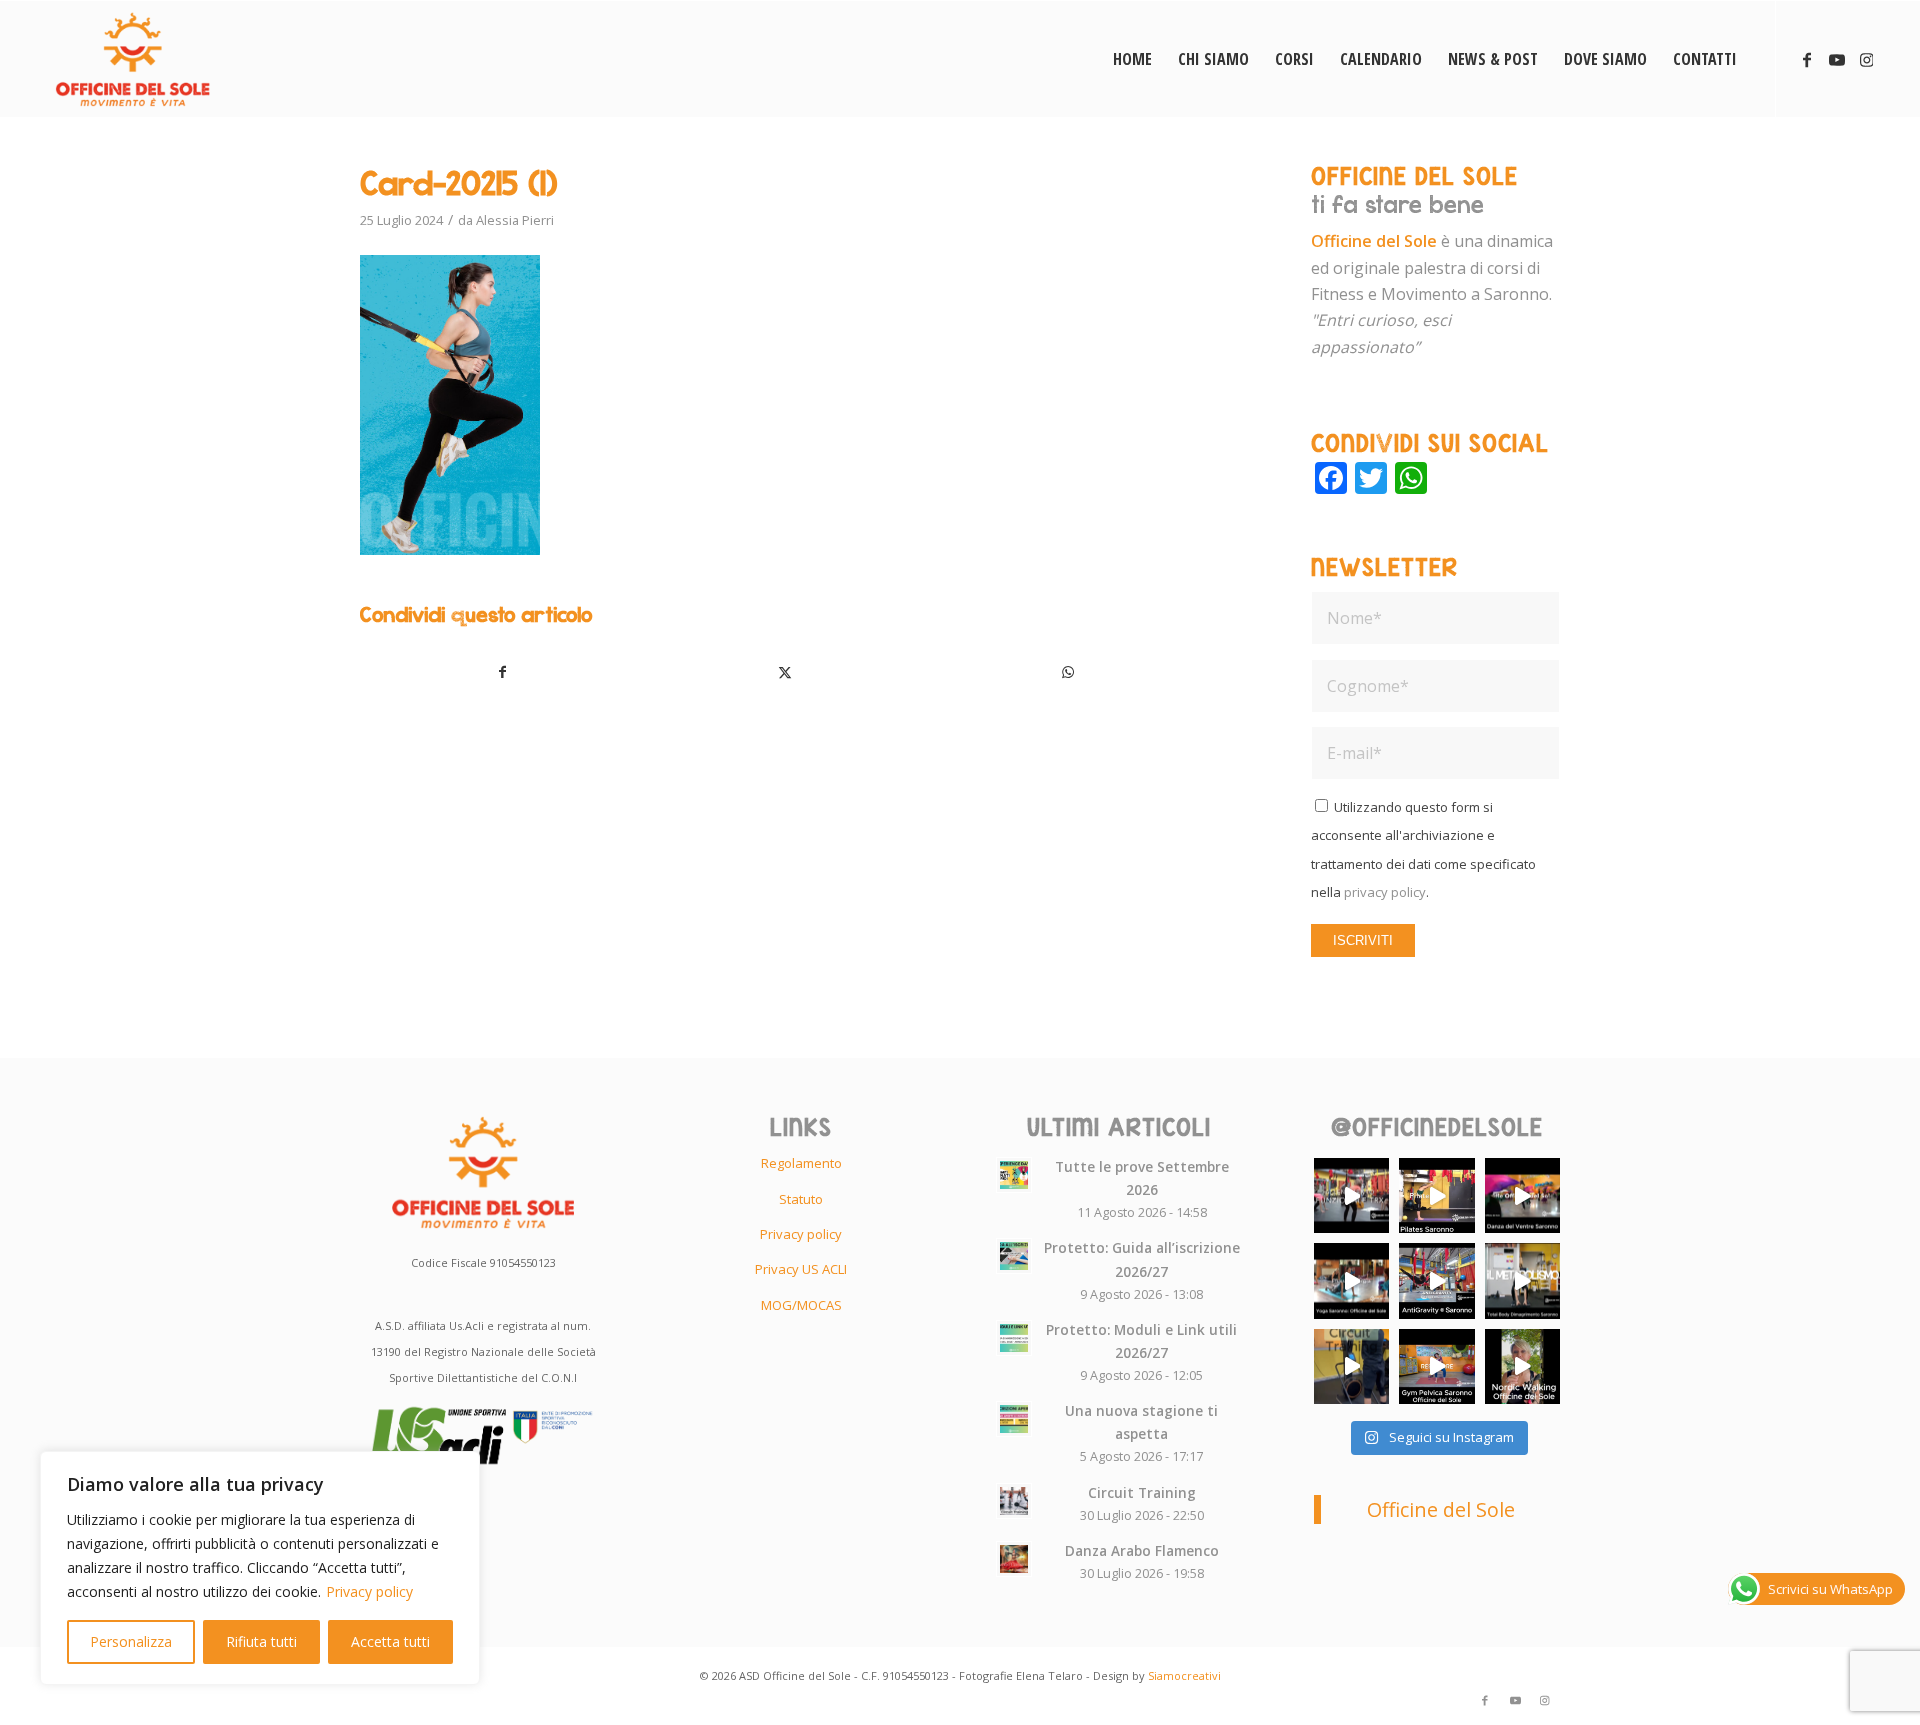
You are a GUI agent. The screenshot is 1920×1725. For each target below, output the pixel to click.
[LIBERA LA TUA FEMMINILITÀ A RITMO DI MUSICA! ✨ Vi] (1522, 1195)
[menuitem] (1132, 59)
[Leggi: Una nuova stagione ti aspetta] (1014, 1419)
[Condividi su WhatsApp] (1068, 672)
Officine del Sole (1441, 1509)
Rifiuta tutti (261, 1641)
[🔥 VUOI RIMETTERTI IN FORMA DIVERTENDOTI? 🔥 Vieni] (1522, 1280)
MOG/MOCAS (801, 1305)
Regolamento (801, 1163)
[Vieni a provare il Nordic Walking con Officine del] (1522, 1366)
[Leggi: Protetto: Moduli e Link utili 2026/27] (1014, 1338)
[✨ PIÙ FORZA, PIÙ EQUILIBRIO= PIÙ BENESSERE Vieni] (1436, 1195)
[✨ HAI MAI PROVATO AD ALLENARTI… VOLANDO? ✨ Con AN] (1436, 1280)
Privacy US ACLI (801, 1269)
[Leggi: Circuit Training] (1014, 1501)
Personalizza (131, 1641)
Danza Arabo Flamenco (1142, 1550)
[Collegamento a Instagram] (1867, 58)
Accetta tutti (390, 1641)
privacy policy (1385, 892)
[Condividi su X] (786, 672)
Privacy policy (369, 1591)
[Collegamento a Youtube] (1837, 58)
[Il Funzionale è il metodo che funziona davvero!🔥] (1351, 1195)
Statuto (801, 1199)
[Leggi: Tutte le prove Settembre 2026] (1014, 1175)
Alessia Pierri (515, 220)
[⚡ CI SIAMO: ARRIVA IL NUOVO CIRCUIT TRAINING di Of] (1351, 1366)
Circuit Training (1142, 1492)
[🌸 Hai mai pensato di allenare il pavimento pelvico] (1436, 1366)
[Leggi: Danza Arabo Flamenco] (1014, 1559)
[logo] (132, 59)
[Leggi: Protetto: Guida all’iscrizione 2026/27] (1014, 1256)
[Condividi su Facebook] (502, 672)
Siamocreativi (1184, 1675)
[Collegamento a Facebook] (1807, 58)
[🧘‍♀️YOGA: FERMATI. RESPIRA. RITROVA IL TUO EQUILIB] (1351, 1280)
